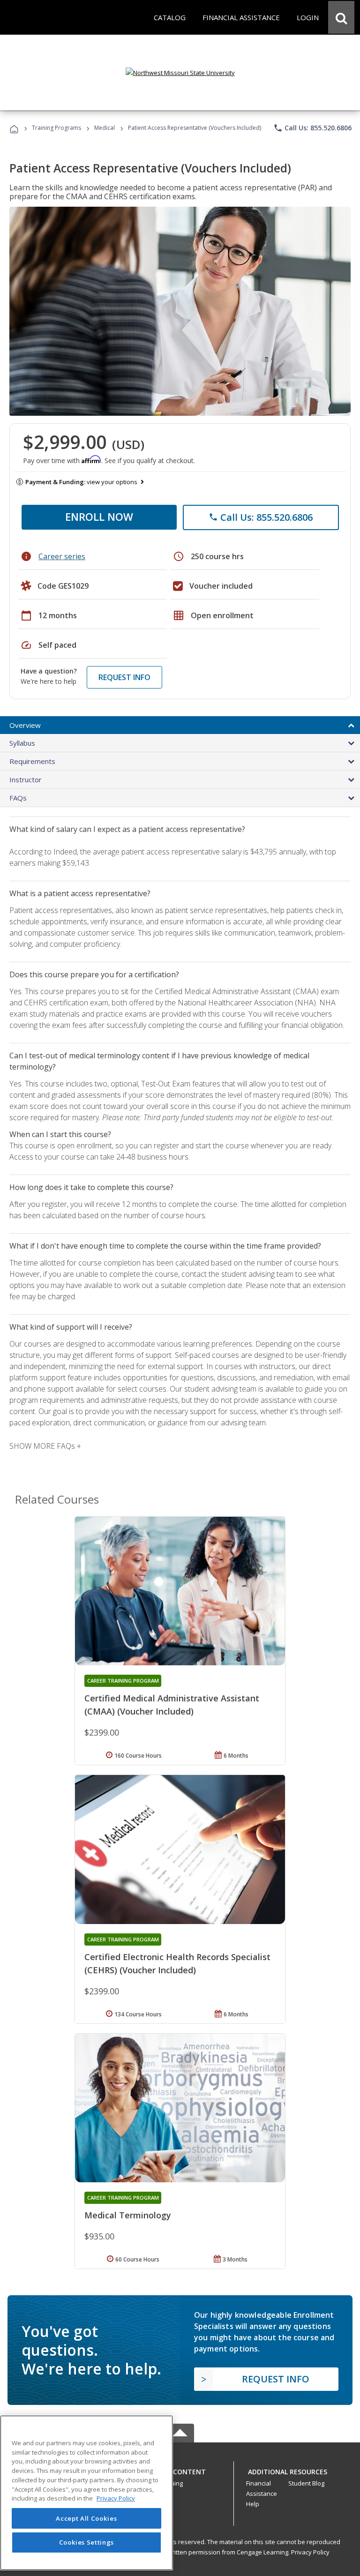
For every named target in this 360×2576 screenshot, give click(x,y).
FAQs (18, 798)
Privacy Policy (310, 2552)
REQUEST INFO (124, 677)
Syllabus (22, 743)
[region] (86, 2493)
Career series (62, 556)
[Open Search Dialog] (341, 17)
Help (253, 2504)
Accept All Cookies (86, 2518)
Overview (25, 725)
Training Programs (56, 128)
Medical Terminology (128, 2215)
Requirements (32, 761)
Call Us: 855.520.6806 (312, 128)
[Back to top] (180, 2470)
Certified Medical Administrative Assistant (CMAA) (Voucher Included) (172, 1705)
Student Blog (306, 2483)
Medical (105, 128)
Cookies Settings (87, 2542)
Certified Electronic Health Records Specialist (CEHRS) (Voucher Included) (177, 1963)
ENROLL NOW (99, 517)
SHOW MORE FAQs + (45, 1446)
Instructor (26, 779)
